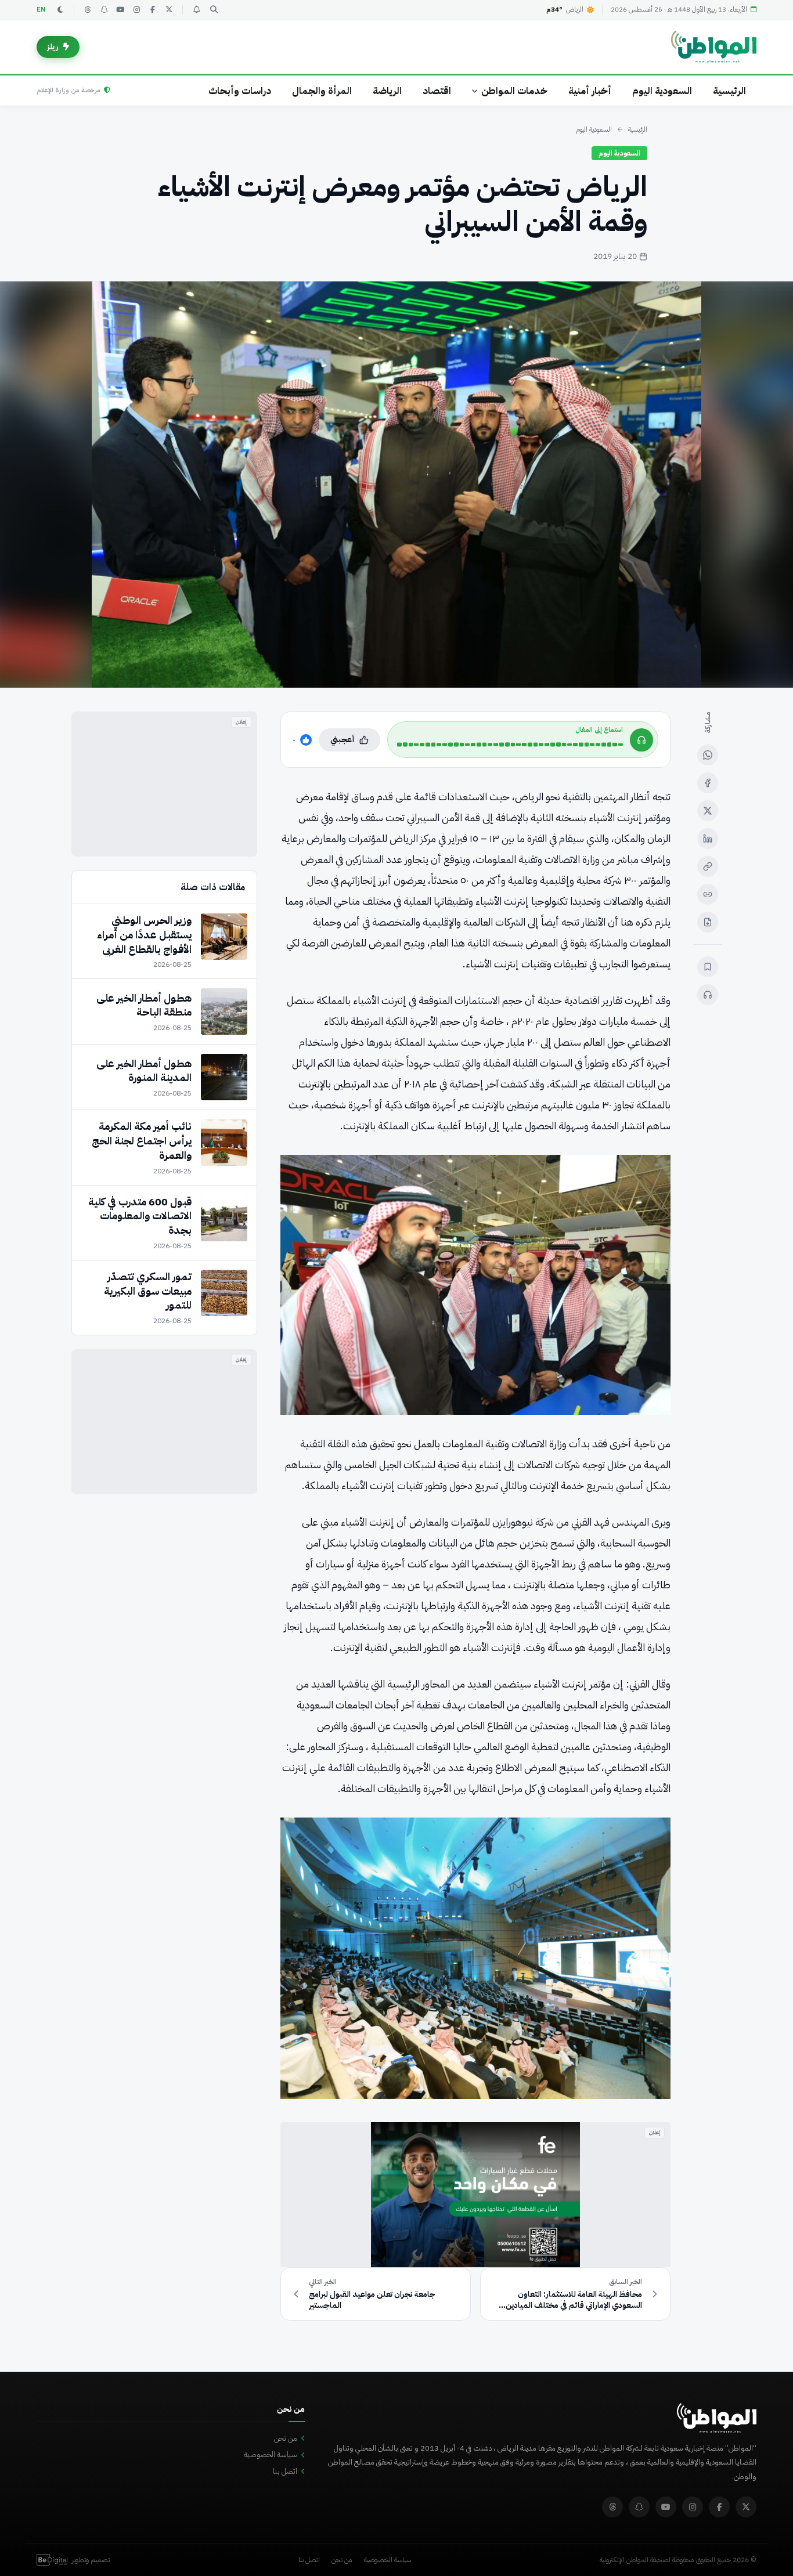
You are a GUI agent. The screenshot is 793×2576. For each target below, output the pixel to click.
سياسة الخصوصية (271, 2454)
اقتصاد (437, 91)
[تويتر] (169, 10)
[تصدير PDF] (708, 922)
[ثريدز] (88, 10)
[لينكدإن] (708, 839)
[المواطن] (714, 47)
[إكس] (708, 811)
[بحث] (214, 10)
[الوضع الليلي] (60, 10)
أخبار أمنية (590, 91)
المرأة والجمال (322, 91)
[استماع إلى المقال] (708, 995)
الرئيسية (729, 91)
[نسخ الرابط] (708, 866)
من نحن (286, 2438)
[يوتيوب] (120, 10)
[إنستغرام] (136, 10)
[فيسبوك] (153, 10)
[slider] (510, 745)
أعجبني (343, 740)
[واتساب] (708, 755)
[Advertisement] (164, 784)
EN (41, 10)
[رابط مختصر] (708, 894)
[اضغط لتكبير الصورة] (396, 485)
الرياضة (387, 91)
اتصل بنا (285, 2471)
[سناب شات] (104, 10)
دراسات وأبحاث (240, 91)
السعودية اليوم (662, 91)
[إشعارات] (196, 10)
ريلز (53, 47)
